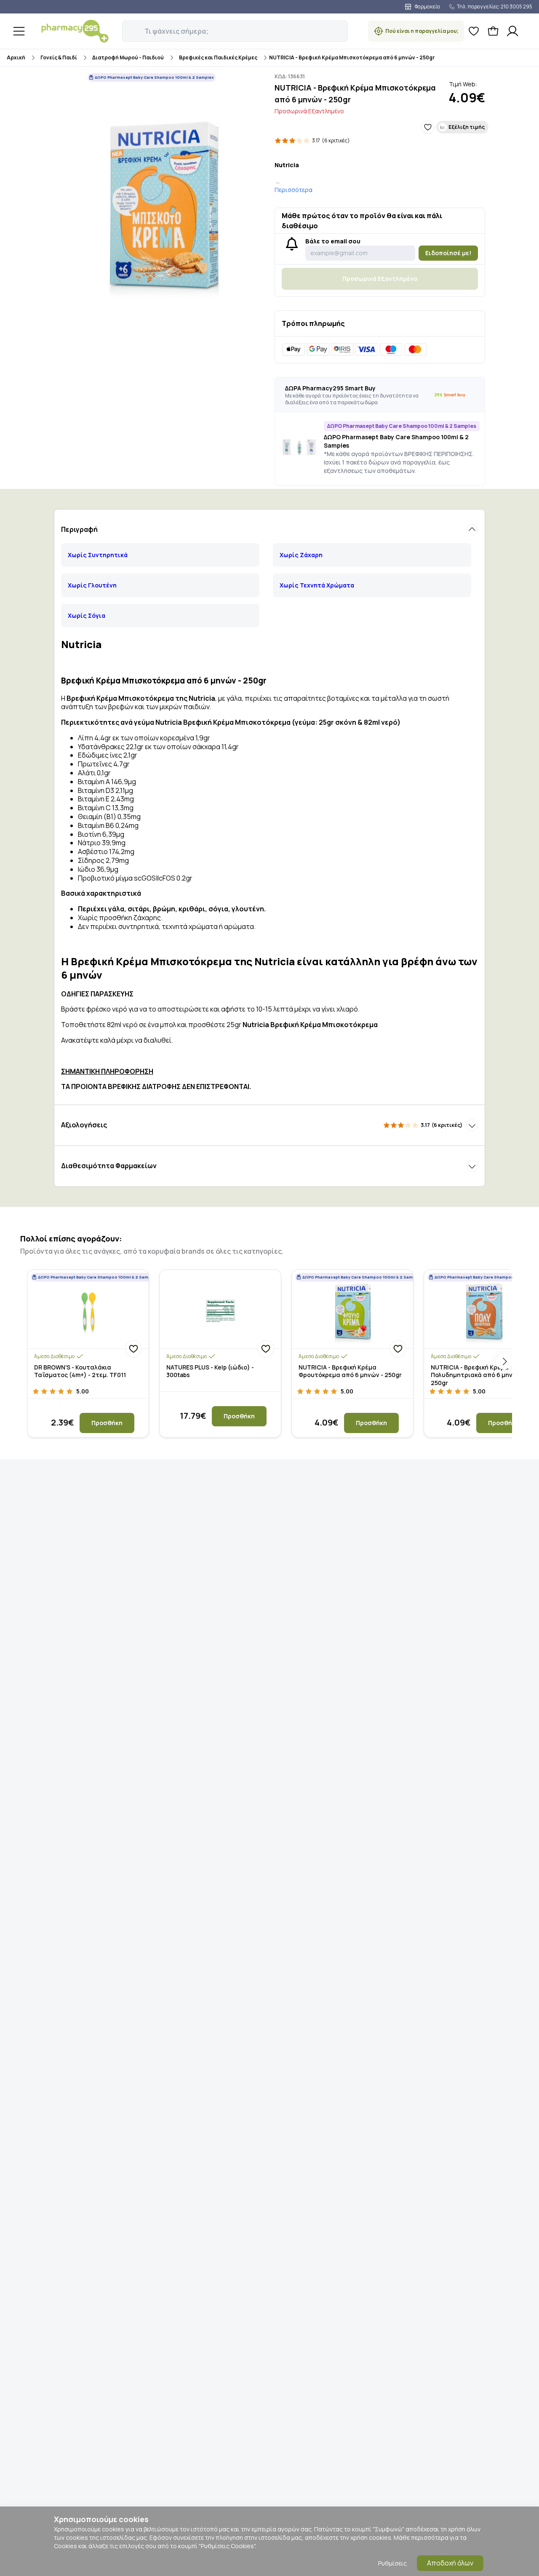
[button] (128, 27)
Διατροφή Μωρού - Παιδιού (128, 57)
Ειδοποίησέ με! (448, 253)
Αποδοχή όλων (450, 2563)
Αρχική (16, 57)
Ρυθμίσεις (392, 2563)
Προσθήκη (107, 1423)
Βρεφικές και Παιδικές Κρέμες (218, 57)
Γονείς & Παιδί (59, 57)
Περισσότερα (294, 190)
